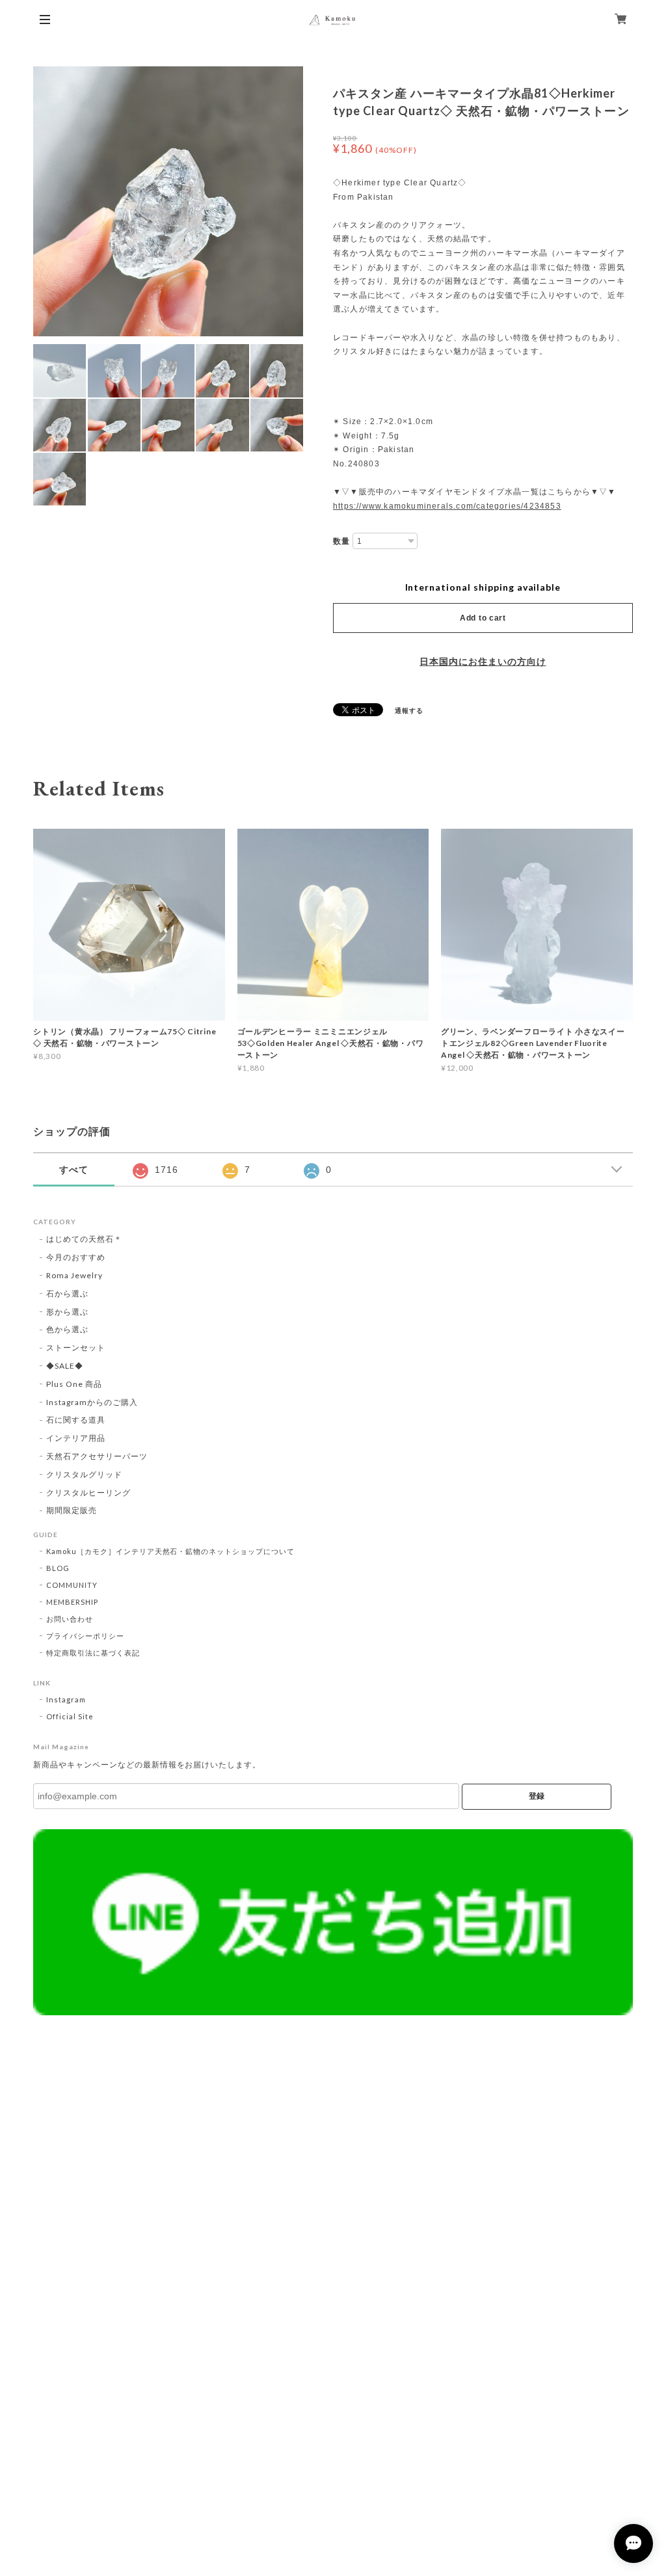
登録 (537, 1796)
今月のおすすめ (76, 1257)
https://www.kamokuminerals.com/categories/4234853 (447, 506)
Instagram (66, 1699)
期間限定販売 (72, 1510)
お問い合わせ (70, 1619)
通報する (409, 710)
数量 (341, 541)
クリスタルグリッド (84, 1474)
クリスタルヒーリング (88, 1493)
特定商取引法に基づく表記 (93, 1653)
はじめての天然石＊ (84, 1239)
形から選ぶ (67, 1312)
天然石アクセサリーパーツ (97, 1456)
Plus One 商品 (74, 1384)
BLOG (58, 1568)
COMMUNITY (72, 1585)
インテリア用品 (76, 1438)
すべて (74, 1170)
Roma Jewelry (74, 1275)
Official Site (70, 1716)
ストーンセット (76, 1348)
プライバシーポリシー (85, 1636)
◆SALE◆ (65, 1366)
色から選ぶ (67, 1329)
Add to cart (483, 618)
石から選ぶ (67, 1294)
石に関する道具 (76, 1420)
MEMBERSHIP (72, 1602)
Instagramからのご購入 (92, 1402)
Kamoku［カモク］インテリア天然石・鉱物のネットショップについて (170, 1551)
